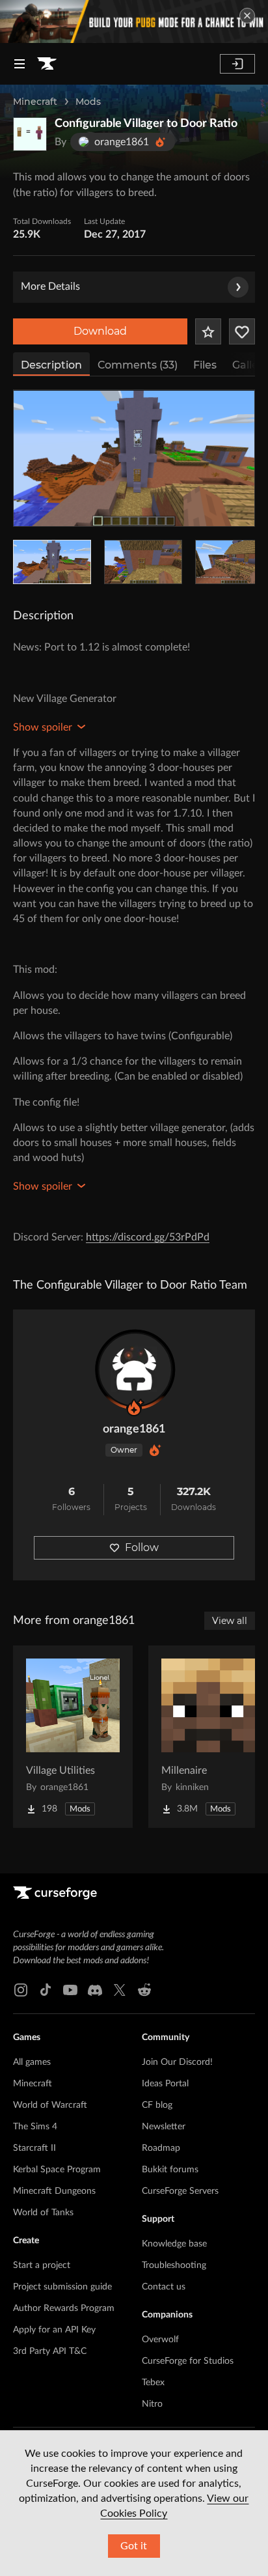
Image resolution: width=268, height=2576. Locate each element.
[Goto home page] (47, 64)
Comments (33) (138, 365)
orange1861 (134, 1429)
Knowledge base (174, 2244)
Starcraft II (34, 2148)
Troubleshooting (174, 2265)
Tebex (153, 2383)
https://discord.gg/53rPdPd (148, 1237)
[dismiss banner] (247, 16)
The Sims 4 (35, 2127)
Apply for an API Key (54, 2330)
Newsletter (164, 2127)
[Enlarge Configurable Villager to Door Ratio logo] (30, 134)
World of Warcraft (50, 2105)
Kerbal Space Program (57, 2170)
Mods (88, 102)
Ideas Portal (165, 2084)
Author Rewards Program (64, 2308)
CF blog (157, 2105)
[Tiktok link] (46, 1990)
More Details (50, 287)
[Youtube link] (70, 1990)
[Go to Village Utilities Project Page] (73, 1737)
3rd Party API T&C (50, 2351)
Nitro (152, 2404)
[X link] (120, 1990)
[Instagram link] (21, 1990)
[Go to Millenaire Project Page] (208, 1737)
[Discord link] (95, 1990)
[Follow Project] (242, 331)
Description (51, 365)
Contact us (164, 2287)
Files (205, 365)
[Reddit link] (144, 1990)
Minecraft (35, 102)
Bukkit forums (170, 2170)
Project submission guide (62, 2287)
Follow (142, 1547)
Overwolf (160, 2340)
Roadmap (161, 2148)
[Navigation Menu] (20, 64)
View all (230, 1621)
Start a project (42, 2265)
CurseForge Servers (180, 2191)
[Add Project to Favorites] (208, 331)
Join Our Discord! (177, 2062)
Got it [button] (134, 2546)
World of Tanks (43, 2213)
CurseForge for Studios (188, 2361)
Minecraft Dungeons (54, 2191)
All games (32, 2062)
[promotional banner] (134, 21)
